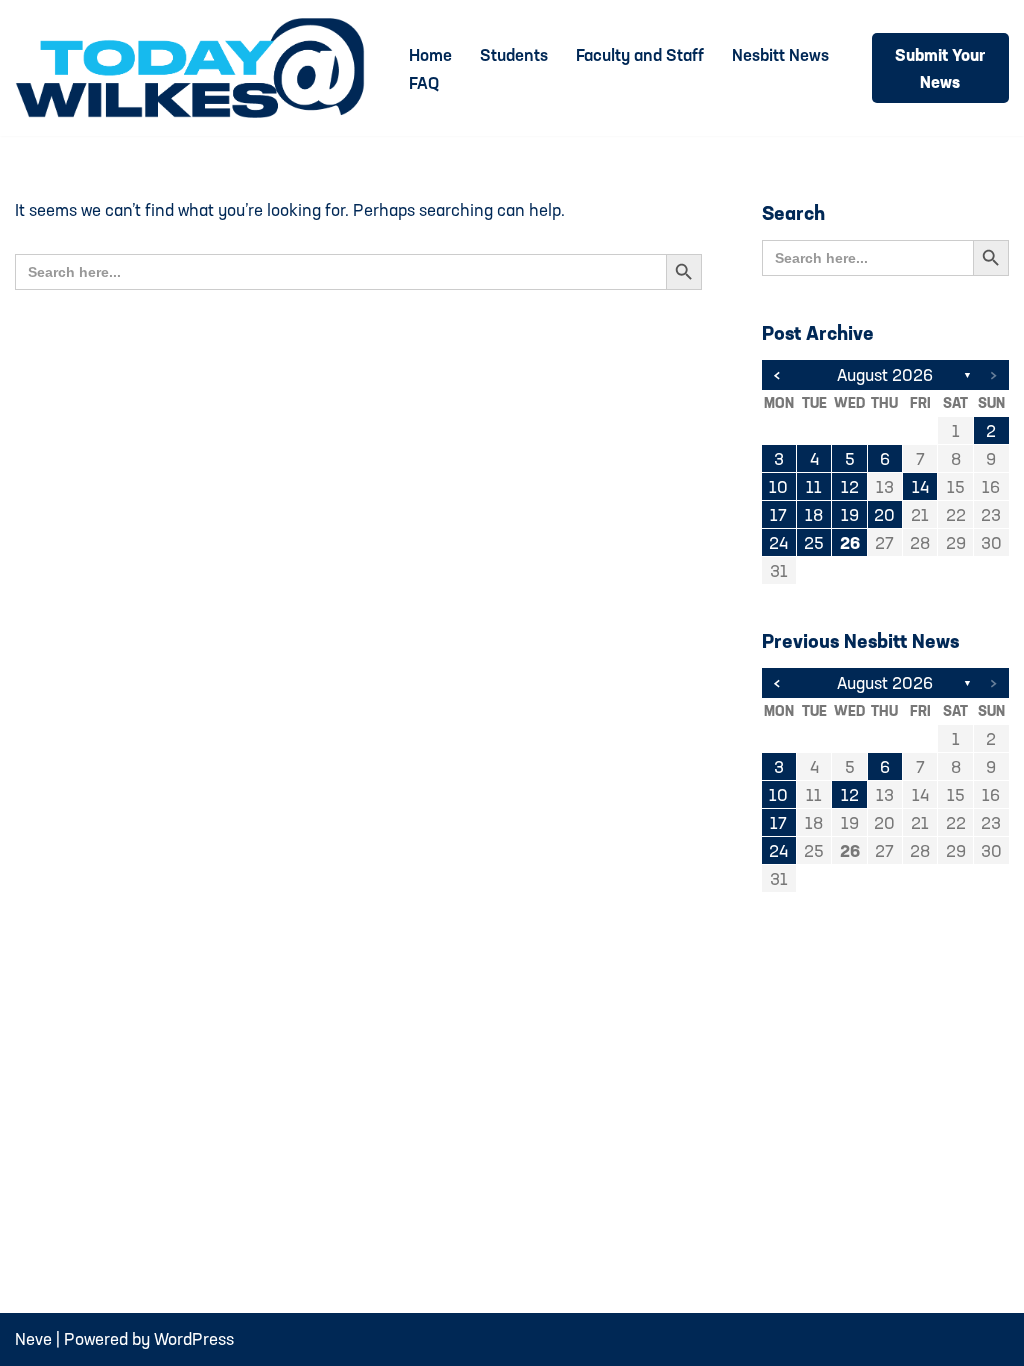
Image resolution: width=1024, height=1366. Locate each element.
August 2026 (885, 374)
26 (850, 542)
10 (778, 486)
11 (814, 486)
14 (920, 486)
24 (778, 542)
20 (884, 514)
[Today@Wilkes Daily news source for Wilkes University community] (195, 68)
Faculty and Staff (640, 54)
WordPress (194, 1338)
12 (850, 486)
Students (514, 54)
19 (850, 514)
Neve (33, 1338)
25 (814, 542)
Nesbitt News (780, 54)
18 (814, 514)
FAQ (424, 82)
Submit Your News (940, 68)
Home (430, 54)
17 (778, 514)
